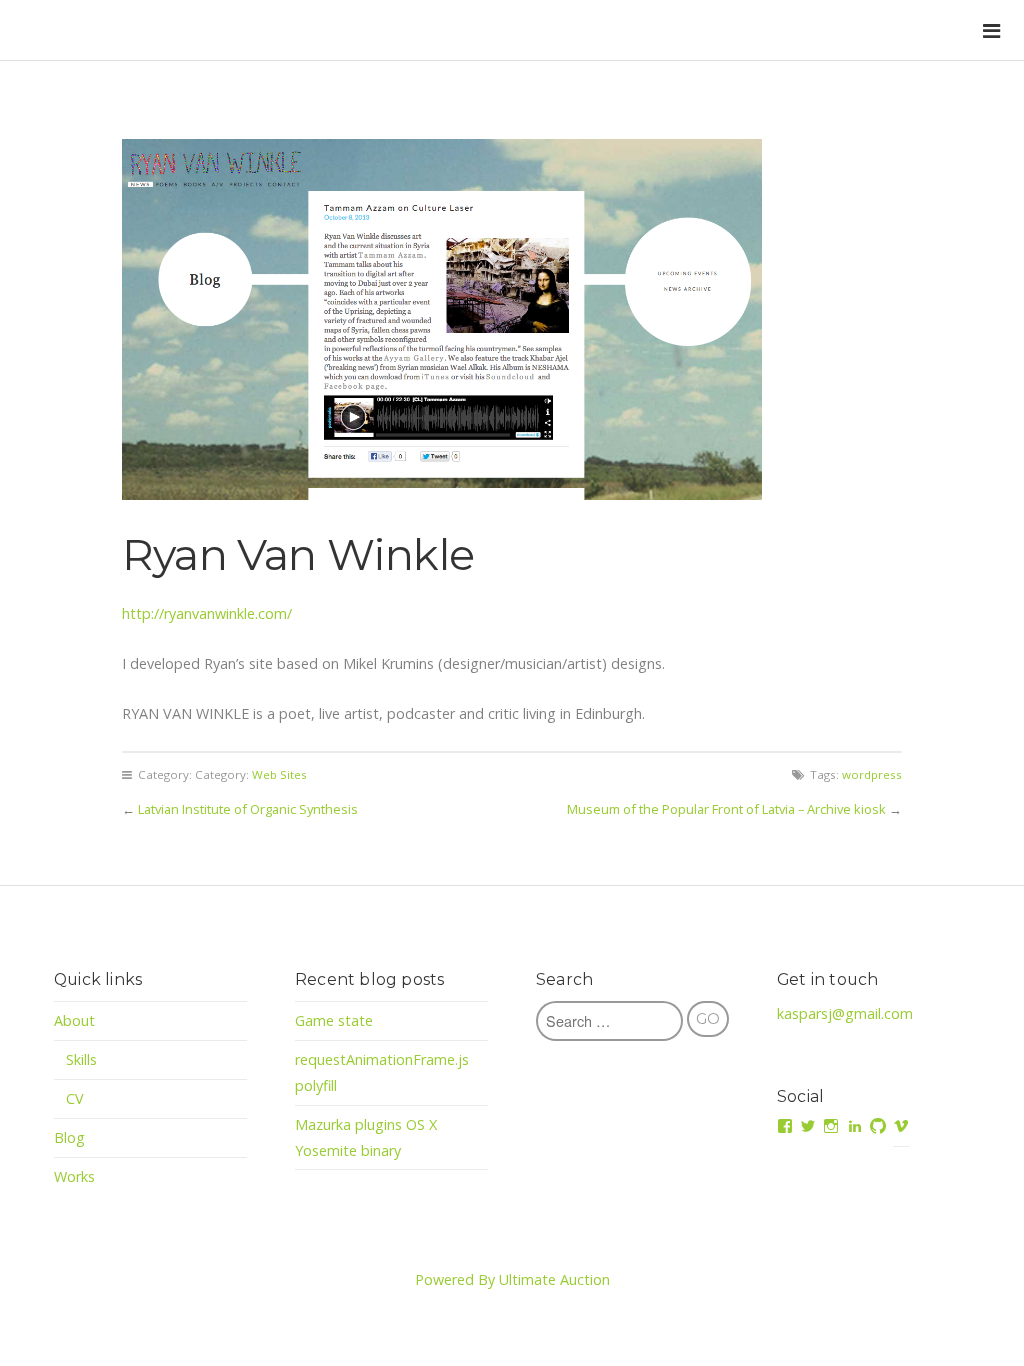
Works (75, 1176)
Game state (334, 1020)
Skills (82, 1059)
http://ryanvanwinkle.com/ (207, 613)
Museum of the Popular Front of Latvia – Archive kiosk (726, 809)
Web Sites (279, 774)
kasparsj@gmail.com (845, 1013)
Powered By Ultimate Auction (512, 1279)
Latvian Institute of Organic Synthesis (248, 809)
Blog (69, 1137)
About (75, 1020)
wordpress (872, 774)
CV (75, 1098)
